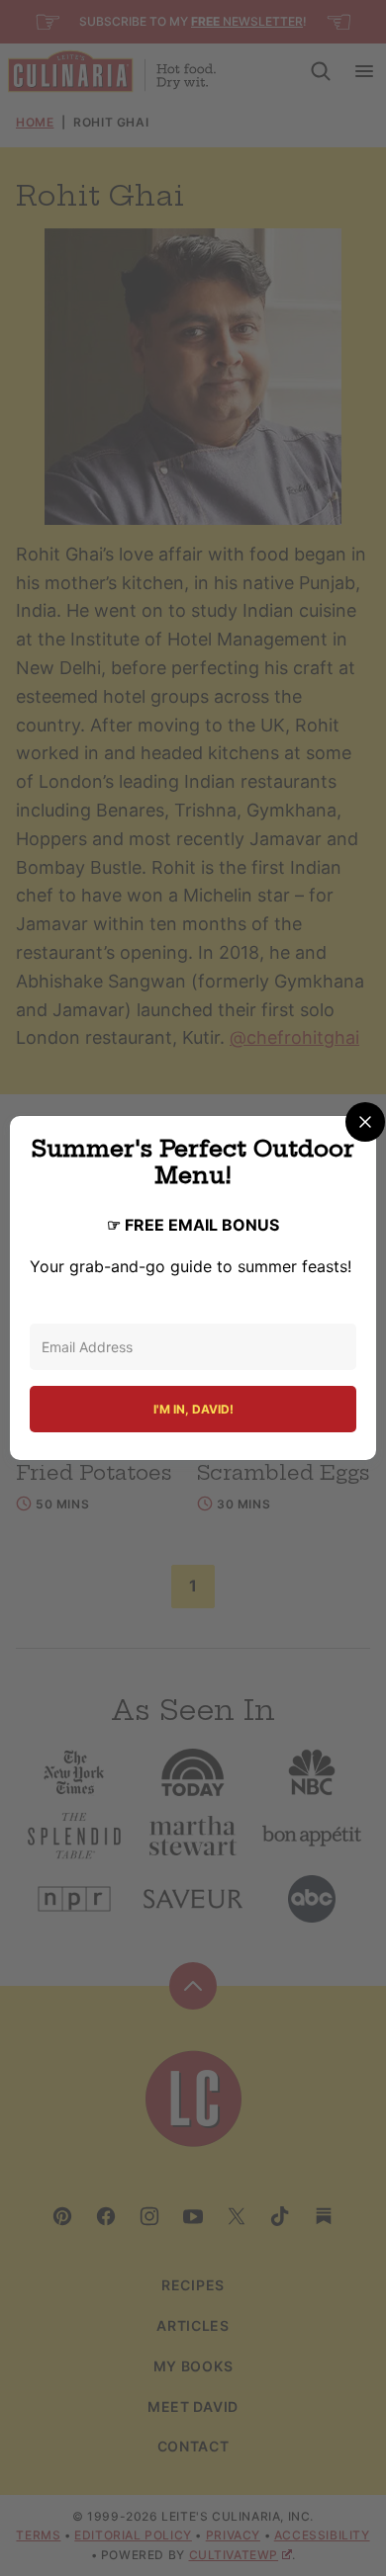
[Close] (365, 1122)
